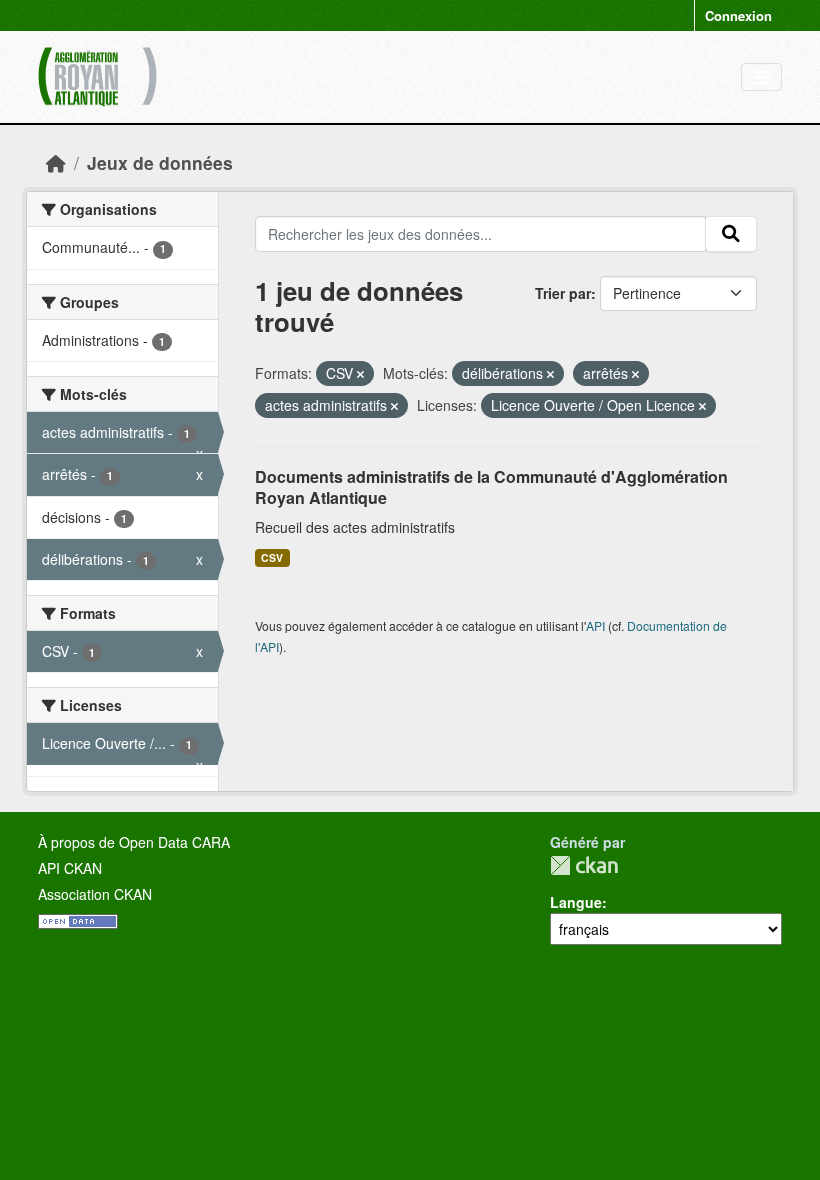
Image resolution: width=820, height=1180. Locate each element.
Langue (576, 902)
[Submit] (731, 234)
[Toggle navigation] (761, 77)
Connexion (738, 15)
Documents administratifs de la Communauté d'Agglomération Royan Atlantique (491, 487)
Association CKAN (95, 894)
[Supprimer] (360, 374)
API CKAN (70, 868)
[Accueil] (56, 162)
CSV (272, 557)
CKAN (584, 865)
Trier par (563, 293)
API (595, 625)
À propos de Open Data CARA (134, 842)
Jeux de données (160, 162)
